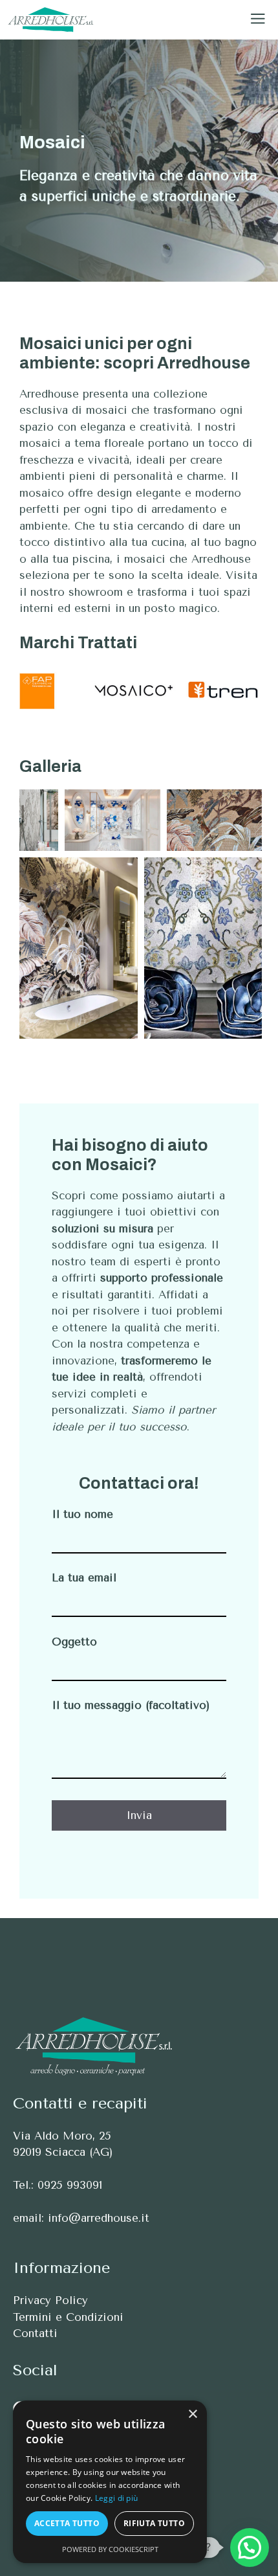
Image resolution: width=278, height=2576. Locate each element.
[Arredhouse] (51, 20)
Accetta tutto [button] (67, 2523)
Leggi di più (117, 2498)
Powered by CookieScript (110, 2549)
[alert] (110, 2482)
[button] (250, 2548)
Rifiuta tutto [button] (154, 2523)
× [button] (192, 2414)
